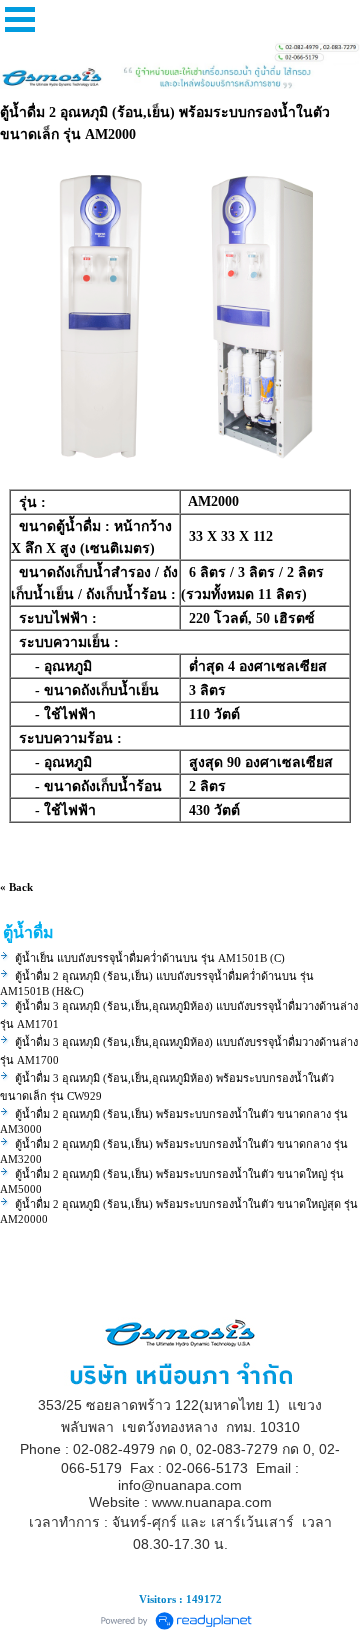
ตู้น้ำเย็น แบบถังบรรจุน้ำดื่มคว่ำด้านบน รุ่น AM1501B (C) (150, 958)
